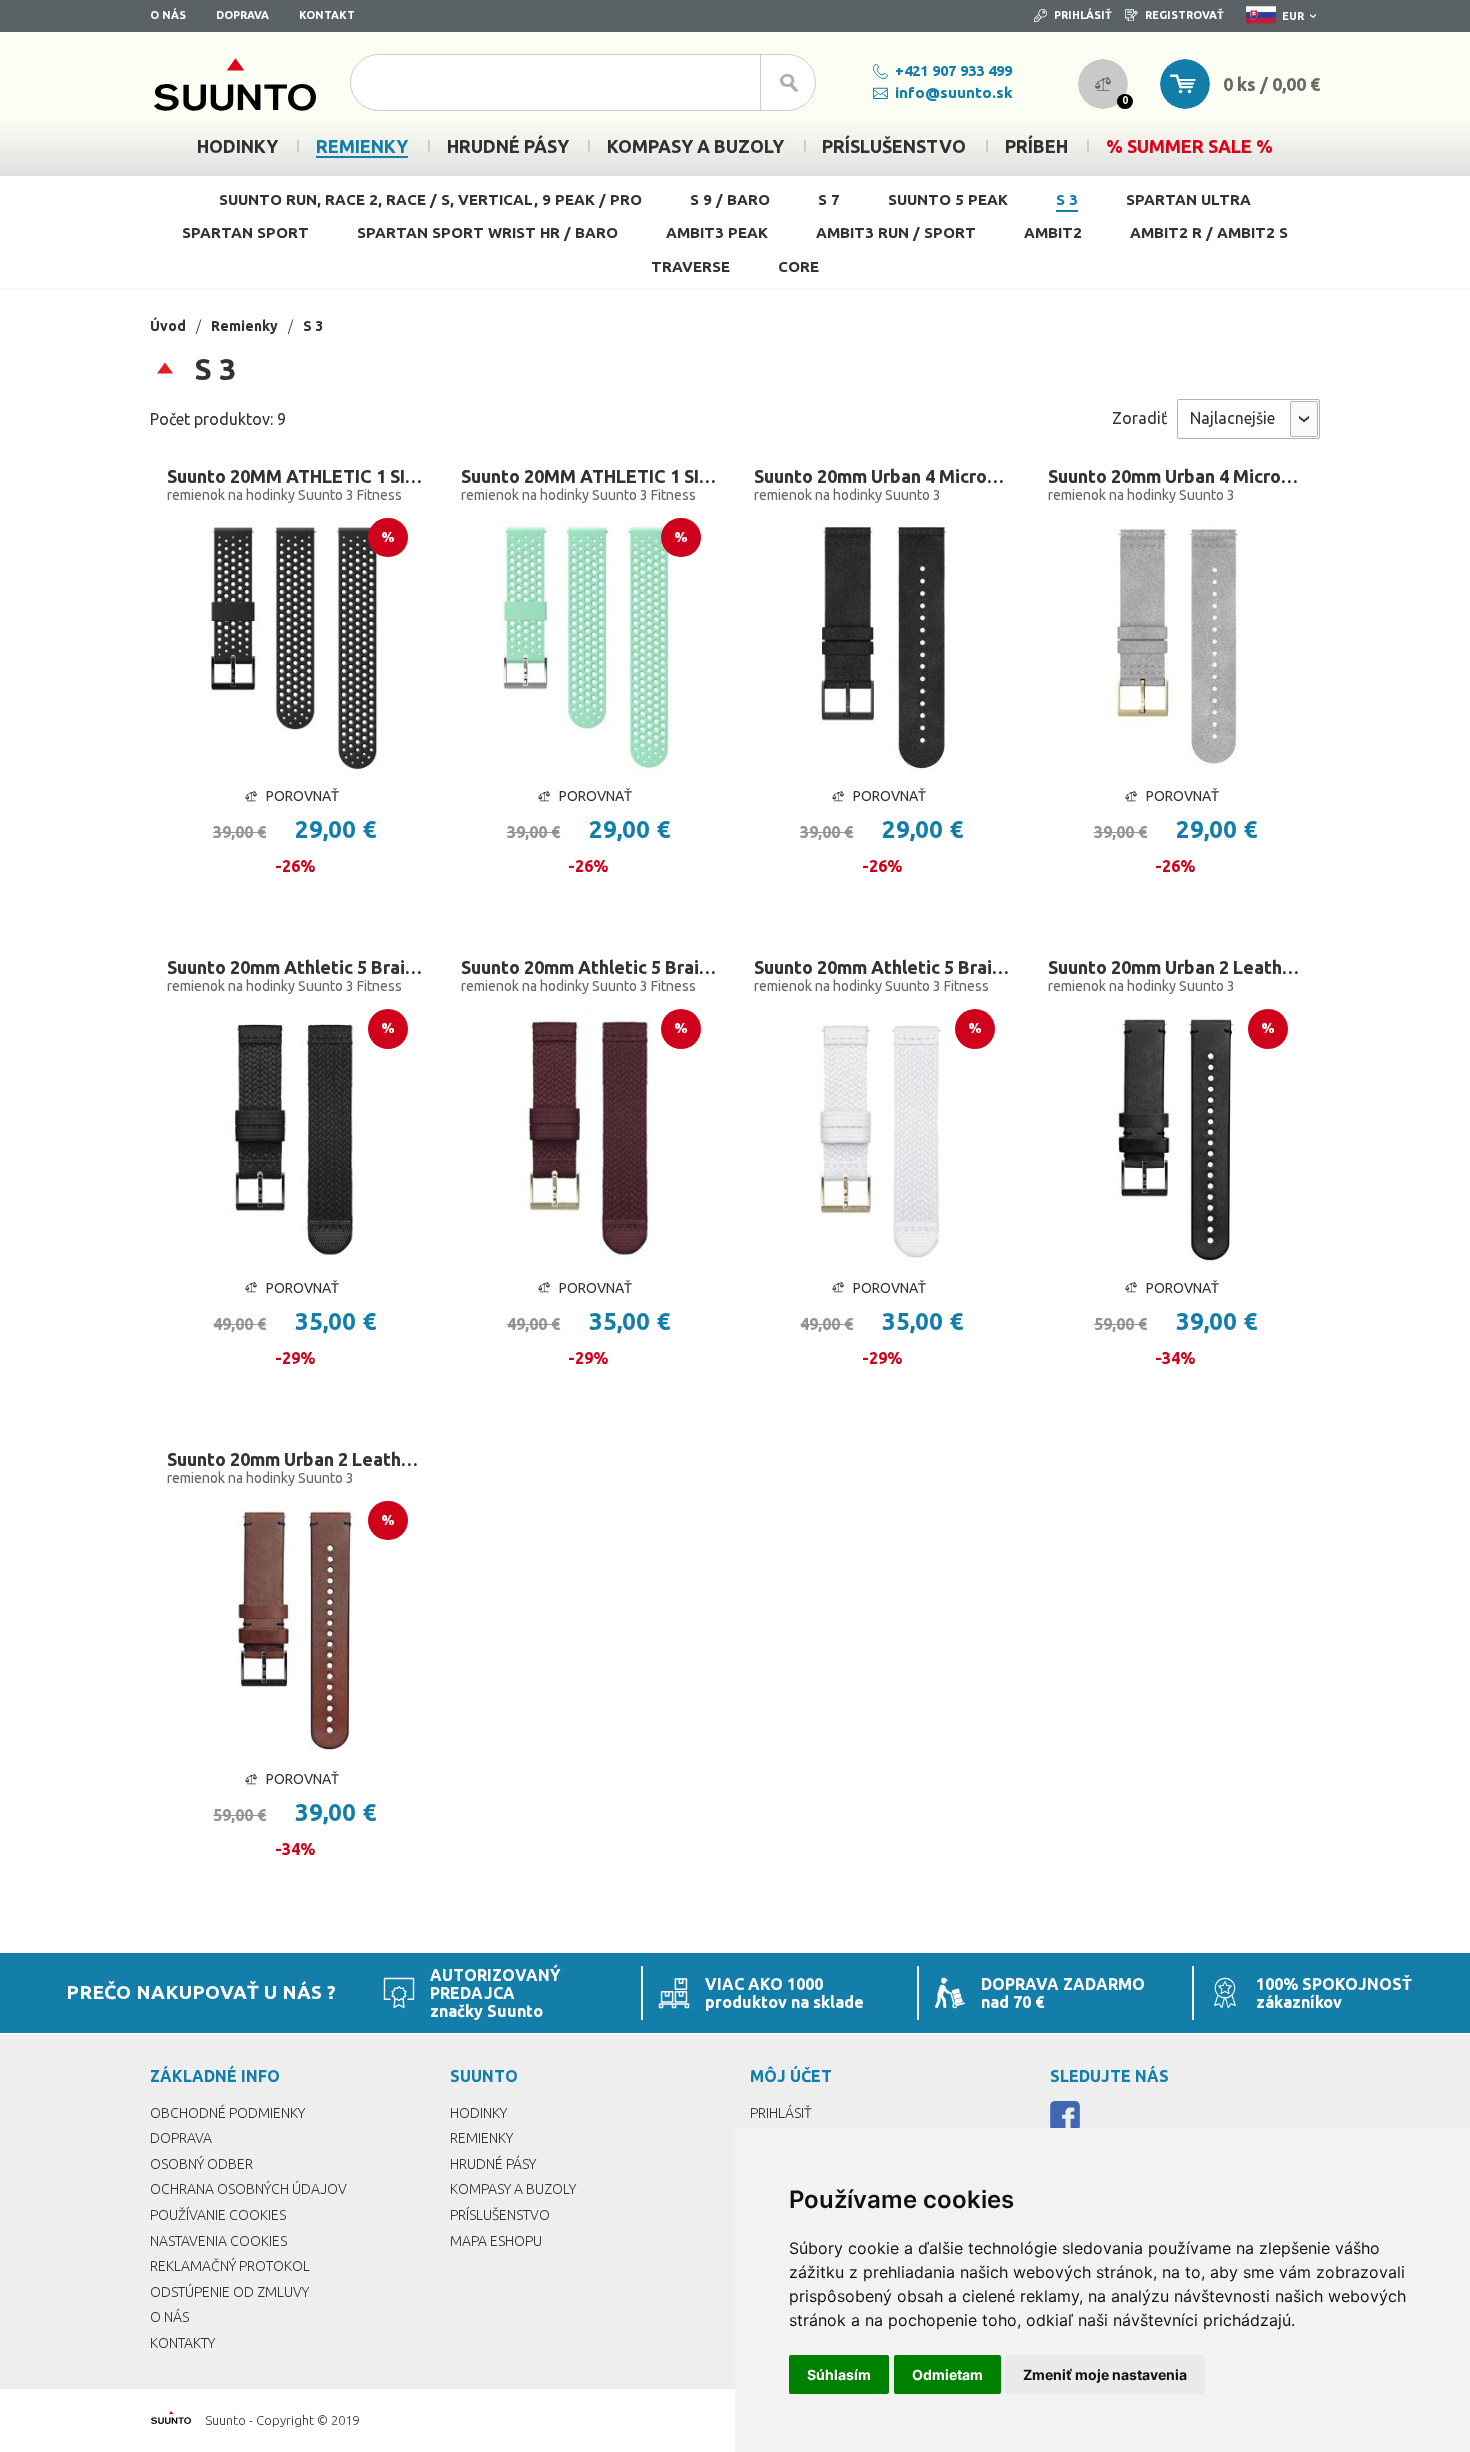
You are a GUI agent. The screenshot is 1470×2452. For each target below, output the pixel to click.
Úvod (168, 326)
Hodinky (478, 2113)
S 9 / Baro (730, 199)
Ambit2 (1053, 232)
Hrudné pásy (493, 2164)
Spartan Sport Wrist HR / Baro (487, 232)
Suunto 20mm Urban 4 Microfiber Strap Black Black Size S (882, 476)
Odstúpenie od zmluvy (229, 2292)
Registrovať (1184, 15)
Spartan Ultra (1188, 199)
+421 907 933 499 (953, 70)
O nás (168, 15)
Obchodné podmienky (227, 2113)
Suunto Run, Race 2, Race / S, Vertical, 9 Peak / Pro (430, 199)
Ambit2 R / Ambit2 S (1209, 232)
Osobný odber (201, 2164)
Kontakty (182, 2343)
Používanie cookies (218, 2215)
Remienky (244, 326)
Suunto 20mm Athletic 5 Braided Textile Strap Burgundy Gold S (589, 967)
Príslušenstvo (500, 2215)
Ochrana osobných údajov (248, 2189)
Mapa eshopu (496, 2241)
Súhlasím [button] (839, 2374)
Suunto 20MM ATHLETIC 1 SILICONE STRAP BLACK (295, 476)
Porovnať (302, 796)
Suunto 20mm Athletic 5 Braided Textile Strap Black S (295, 967)
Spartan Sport (245, 232)
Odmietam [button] (947, 2374)
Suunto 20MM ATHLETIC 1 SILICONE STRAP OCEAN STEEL (589, 476)
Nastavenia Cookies (218, 2241)
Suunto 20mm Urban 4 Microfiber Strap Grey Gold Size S (1176, 476)
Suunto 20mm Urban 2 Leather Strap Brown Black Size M (295, 1459)
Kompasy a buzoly (513, 2189)
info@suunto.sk (954, 92)
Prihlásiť (1083, 15)
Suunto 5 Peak (948, 199)
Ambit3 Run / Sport (896, 232)
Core (798, 266)
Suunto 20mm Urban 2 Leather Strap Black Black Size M (1176, 967)
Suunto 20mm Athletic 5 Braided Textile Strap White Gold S (882, 967)
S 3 (1067, 199)
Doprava (242, 15)
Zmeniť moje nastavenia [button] (1105, 2374)
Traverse (690, 266)
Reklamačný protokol (230, 2266)
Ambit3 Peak (717, 232)
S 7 (829, 199)
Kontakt (327, 15)
